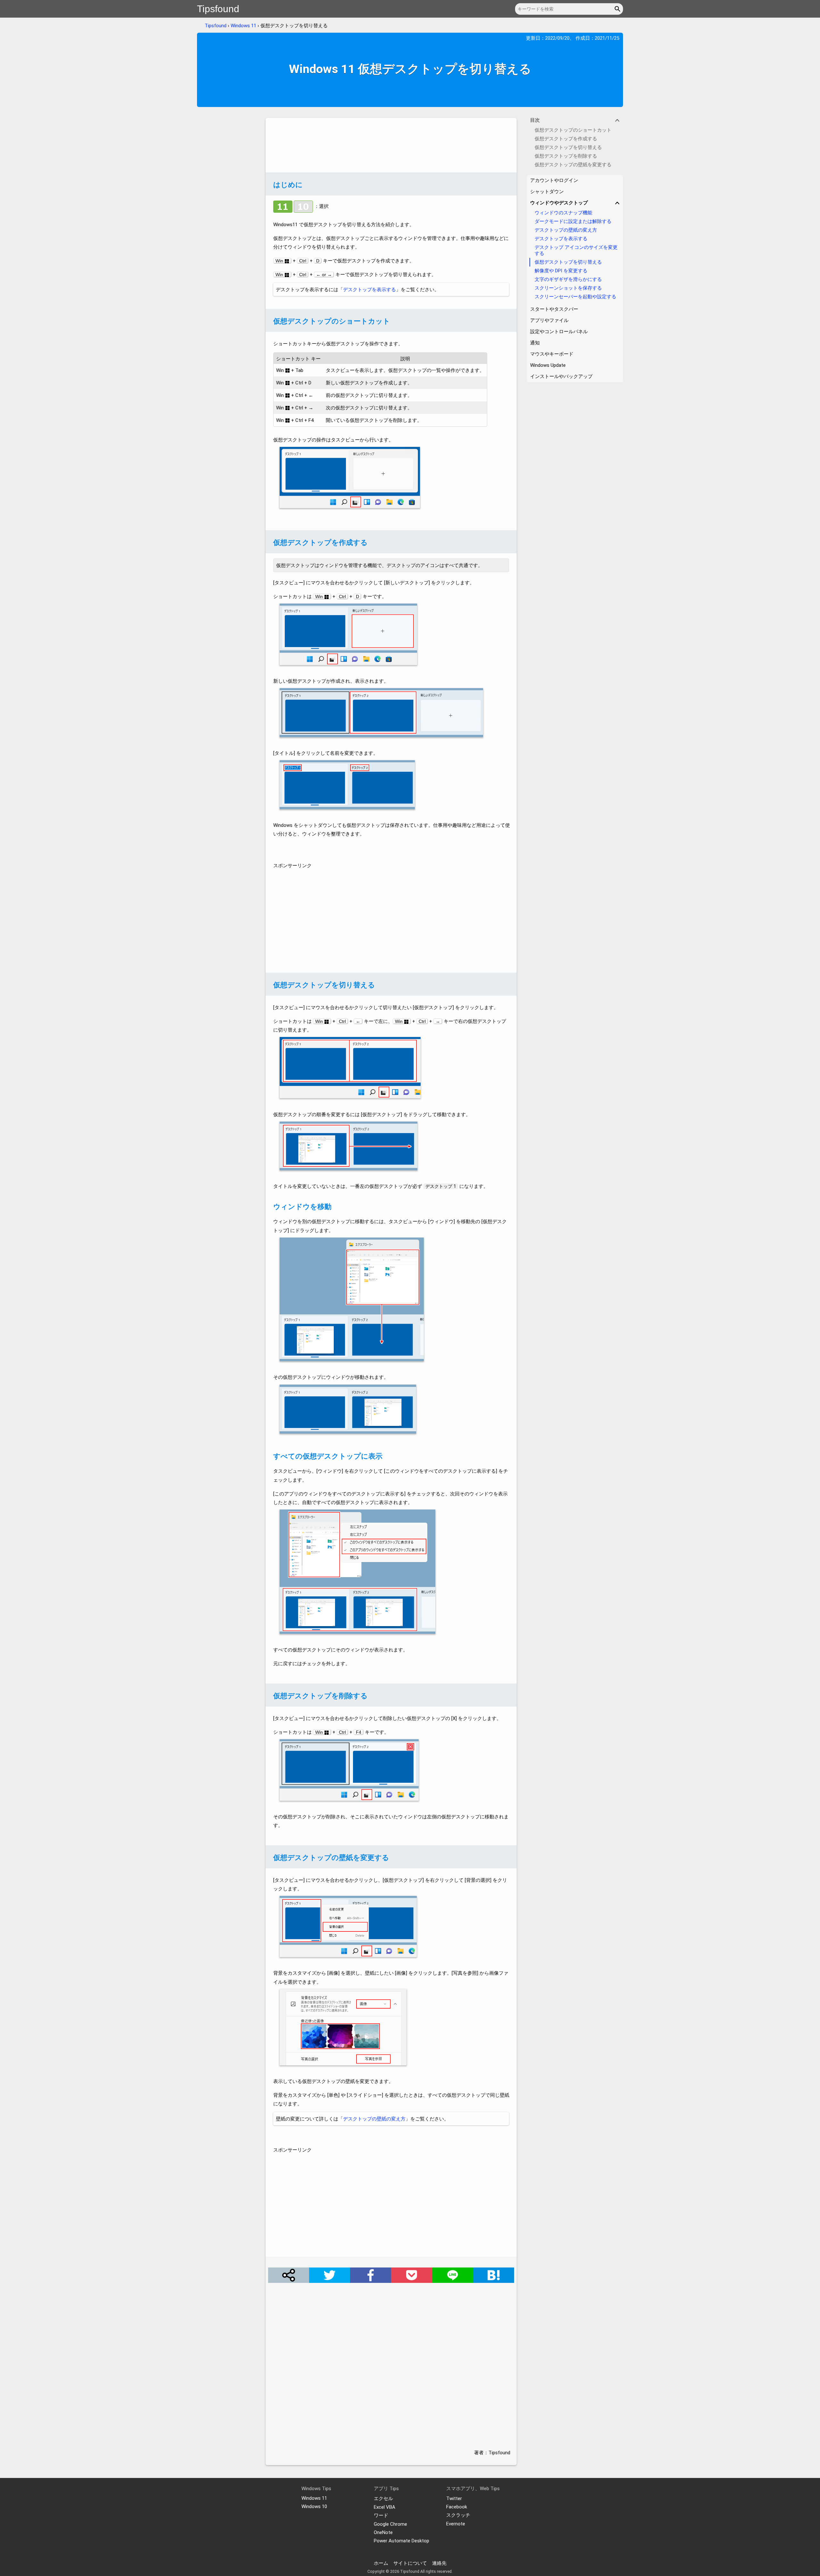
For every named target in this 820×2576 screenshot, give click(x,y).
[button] (618, 9)
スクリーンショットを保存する (568, 288)
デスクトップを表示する (369, 290)
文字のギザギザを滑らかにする (568, 279)
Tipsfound (218, 9)
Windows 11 (243, 26)
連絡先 (439, 2563)
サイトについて (410, 2563)
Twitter (454, 2498)
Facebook (457, 2507)
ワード (381, 2515)
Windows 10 (314, 2506)
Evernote (456, 2524)
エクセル (383, 2498)
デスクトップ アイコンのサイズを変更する (576, 250)
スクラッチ (458, 2515)
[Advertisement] (391, 145)
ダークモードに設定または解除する (573, 221)
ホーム (381, 2563)
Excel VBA (385, 2507)
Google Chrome (390, 2524)
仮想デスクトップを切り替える (568, 262)
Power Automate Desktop (402, 2541)
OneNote (383, 2532)
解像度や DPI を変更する (561, 271)
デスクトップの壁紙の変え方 (374, 2119)
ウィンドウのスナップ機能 (563, 213)
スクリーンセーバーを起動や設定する (575, 297)
